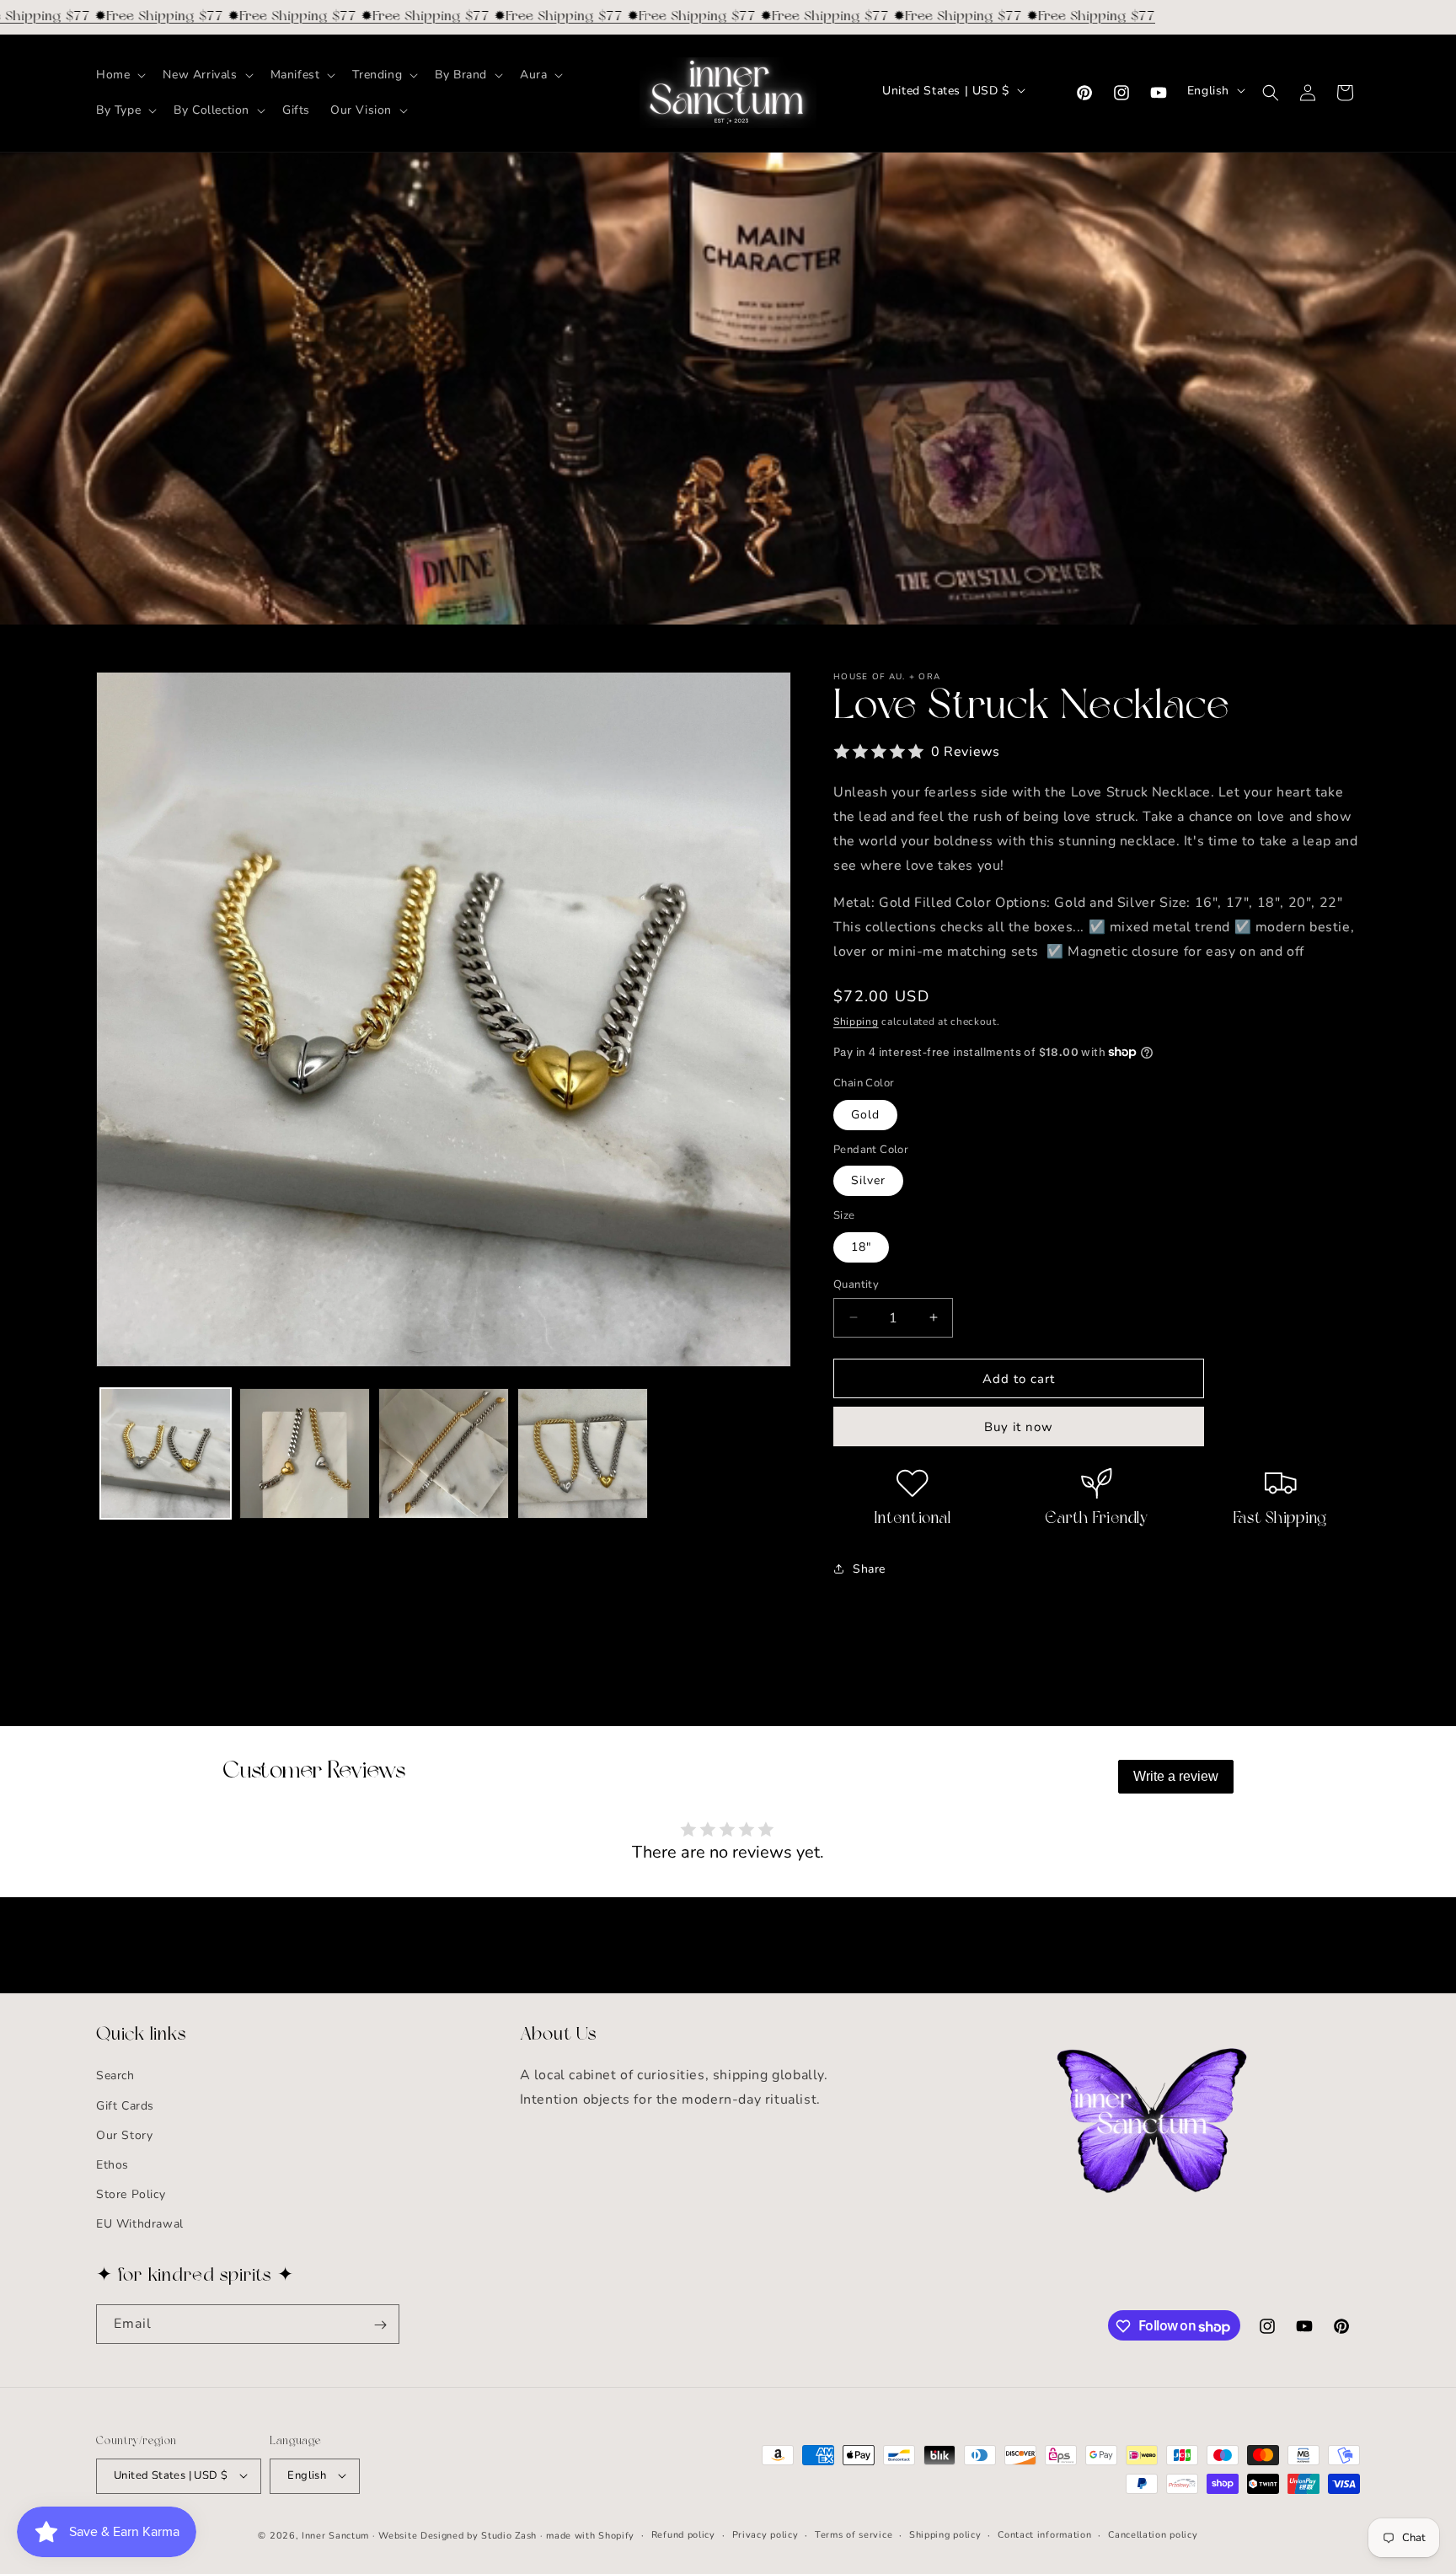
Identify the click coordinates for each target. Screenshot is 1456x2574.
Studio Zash (509, 2535)
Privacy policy (765, 2534)
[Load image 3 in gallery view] (444, 1453)
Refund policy (683, 2534)
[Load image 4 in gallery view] (583, 1453)
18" (861, 1246)
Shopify (616, 2535)
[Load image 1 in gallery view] (166, 1453)
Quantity (856, 1284)
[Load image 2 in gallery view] (305, 1453)
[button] (119, 75)
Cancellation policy (1153, 2534)
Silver (868, 1180)
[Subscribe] (380, 2325)
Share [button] (869, 1568)
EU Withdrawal (140, 2225)
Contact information (1044, 2534)
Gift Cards (125, 2106)
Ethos (112, 2165)
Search (115, 2076)
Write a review (1176, 1776)
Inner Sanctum (335, 2535)
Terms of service (854, 2534)
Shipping (856, 1021)
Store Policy (131, 2195)
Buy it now (1019, 1427)
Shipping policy (945, 2534)
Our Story (124, 2135)
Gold (865, 1114)
